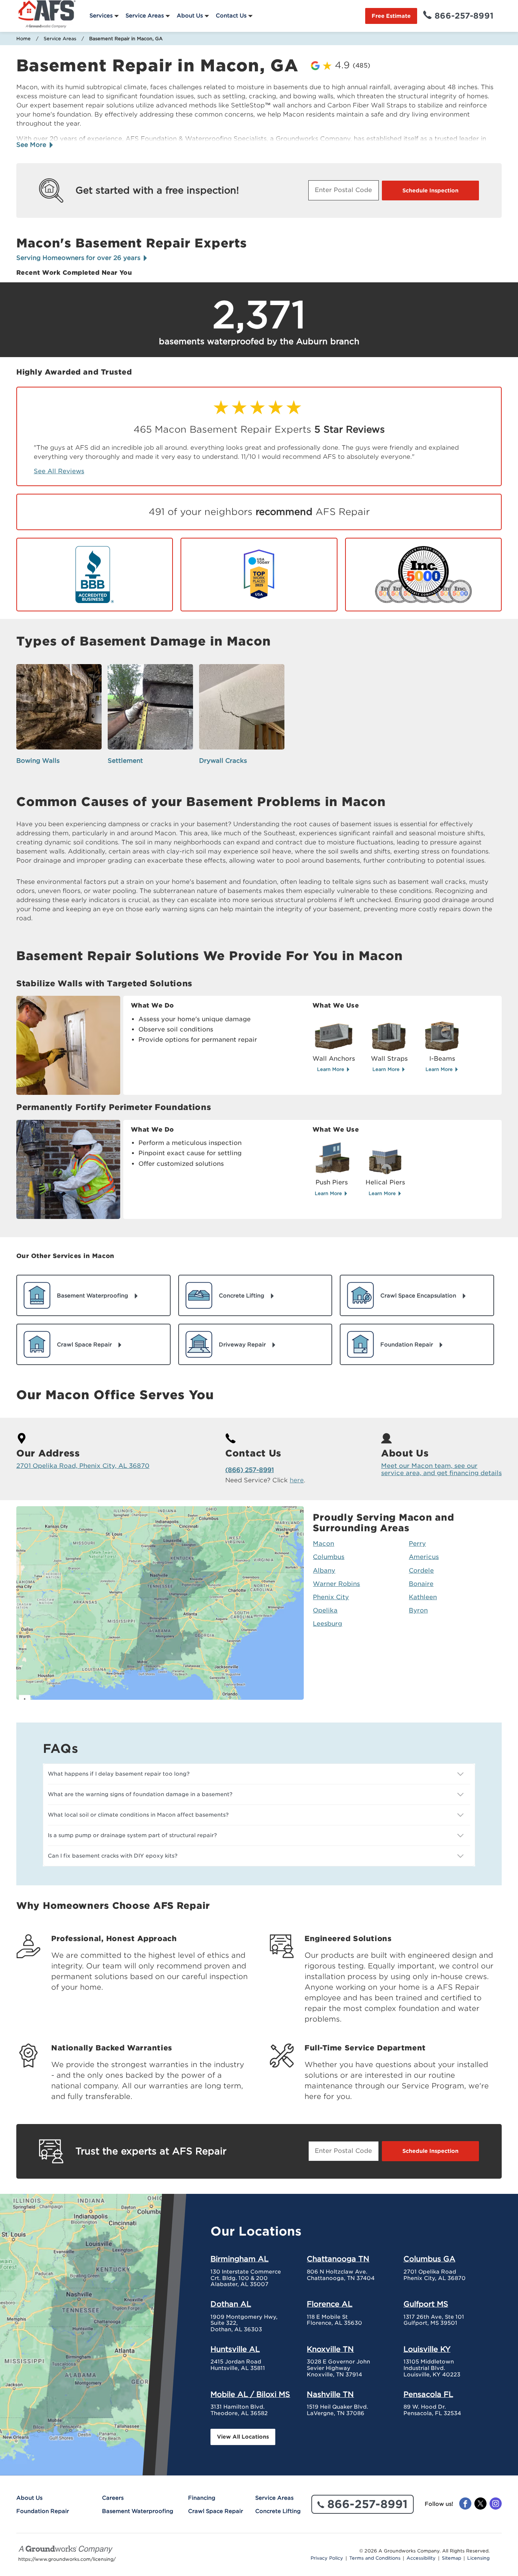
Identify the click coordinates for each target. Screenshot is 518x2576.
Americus (424, 1557)
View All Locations (243, 2437)
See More (32, 145)
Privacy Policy (327, 2558)
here (297, 1480)
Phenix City (331, 1597)
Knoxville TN (330, 2349)
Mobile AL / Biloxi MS (250, 2394)
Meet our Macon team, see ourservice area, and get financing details (441, 1469)
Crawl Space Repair (216, 2511)
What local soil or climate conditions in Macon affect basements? (138, 1815)
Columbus (329, 1557)
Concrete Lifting (278, 2511)
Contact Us (231, 16)
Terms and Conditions (375, 2558)
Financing (202, 2498)
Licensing (478, 2558)
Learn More (331, 1069)
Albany (324, 1571)
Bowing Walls (38, 761)
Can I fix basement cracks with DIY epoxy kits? (113, 1856)
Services (101, 16)
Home (24, 39)
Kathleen (423, 1597)
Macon (323, 1544)
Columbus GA (429, 2259)
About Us (190, 16)
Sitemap (451, 2558)
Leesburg (327, 1624)
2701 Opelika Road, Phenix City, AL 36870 (83, 1466)
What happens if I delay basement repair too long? (119, 1774)
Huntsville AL (235, 2349)
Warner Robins (336, 1584)
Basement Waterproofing (138, 2511)
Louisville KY (427, 2349)
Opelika (325, 1610)
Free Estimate (391, 16)
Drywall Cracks (223, 761)
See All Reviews (59, 471)
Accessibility (421, 2558)
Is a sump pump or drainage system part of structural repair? (132, 1835)
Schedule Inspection (430, 191)
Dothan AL (231, 2304)
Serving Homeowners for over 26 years (79, 258)
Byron (418, 1610)
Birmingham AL (239, 2259)
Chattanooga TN (338, 2259)
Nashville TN (330, 2394)
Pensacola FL (428, 2394)
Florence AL (330, 2304)
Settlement (125, 761)
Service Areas (145, 16)
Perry (417, 1544)
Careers (113, 2498)
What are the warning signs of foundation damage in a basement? (140, 1794)
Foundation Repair (43, 2511)
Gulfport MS (426, 2304)
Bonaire (421, 1584)
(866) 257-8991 (250, 1470)
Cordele (421, 1571)
